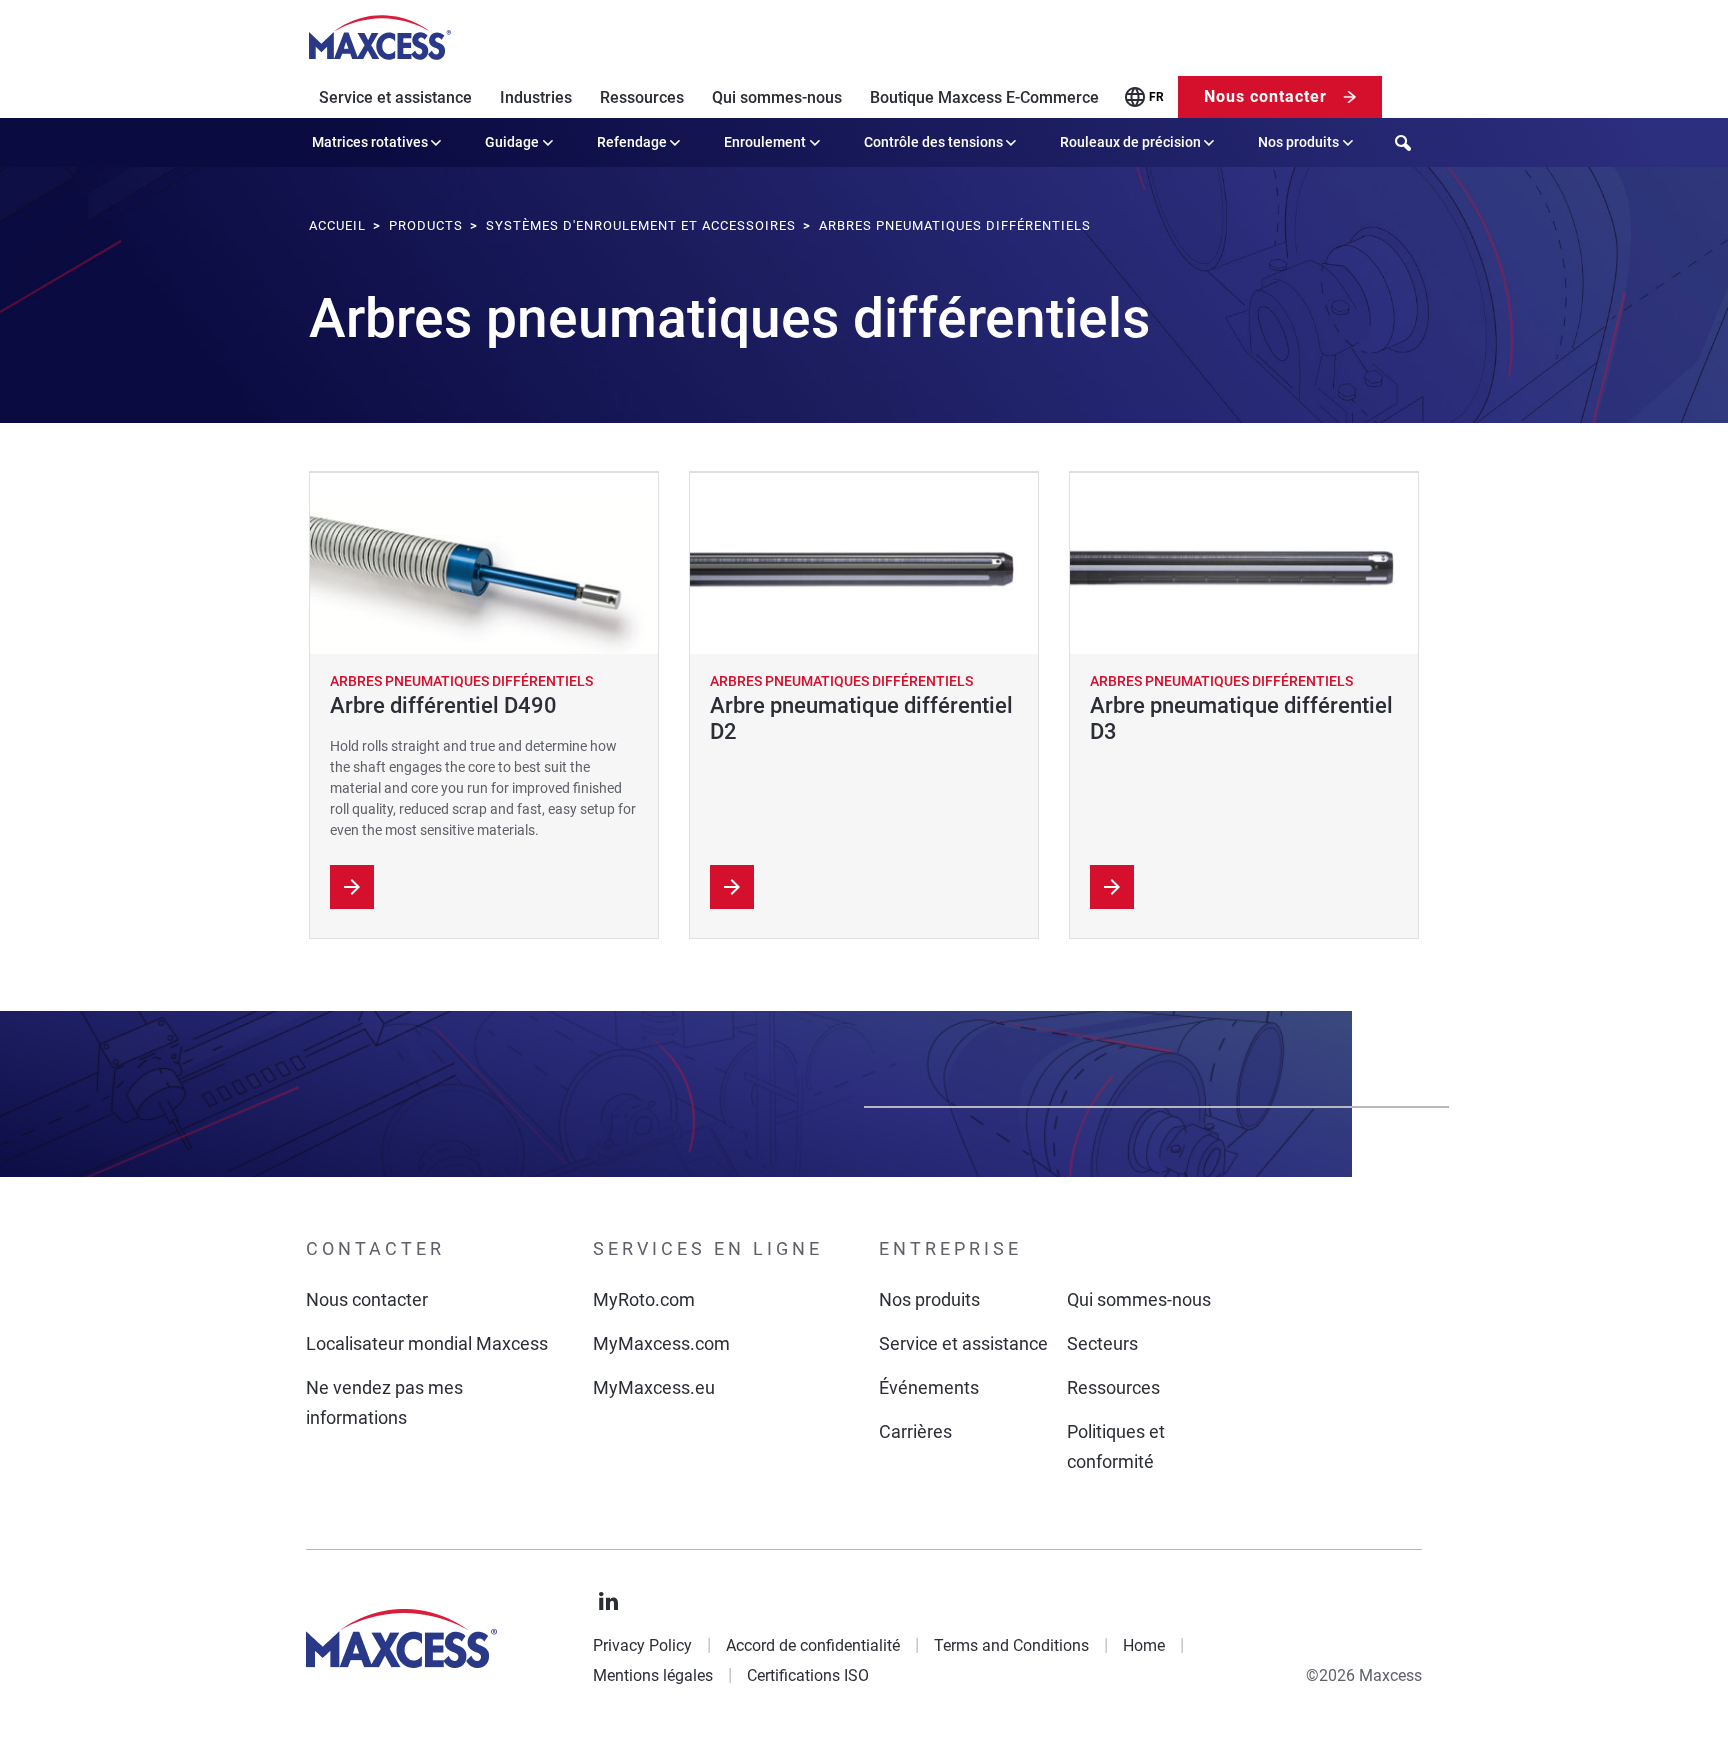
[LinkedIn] (609, 1602)
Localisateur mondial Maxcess (427, 1343)
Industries (536, 97)
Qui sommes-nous (777, 97)
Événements (929, 1387)
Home (1144, 1645)
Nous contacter (1265, 96)
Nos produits (1298, 142)
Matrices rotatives (370, 142)
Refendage (632, 142)
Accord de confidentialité (813, 1645)
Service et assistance (395, 97)
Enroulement (765, 142)
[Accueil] (380, 38)
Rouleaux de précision (1130, 142)
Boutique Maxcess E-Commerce (984, 97)
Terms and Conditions (1011, 1645)
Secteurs (1102, 1343)
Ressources (642, 97)
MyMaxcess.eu (654, 1387)
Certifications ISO (808, 1675)
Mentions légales (653, 1675)
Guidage (512, 142)
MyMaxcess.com (661, 1343)
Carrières (915, 1431)
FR (1156, 97)
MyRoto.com (644, 1299)
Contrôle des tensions (933, 142)
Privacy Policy (642, 1645)
